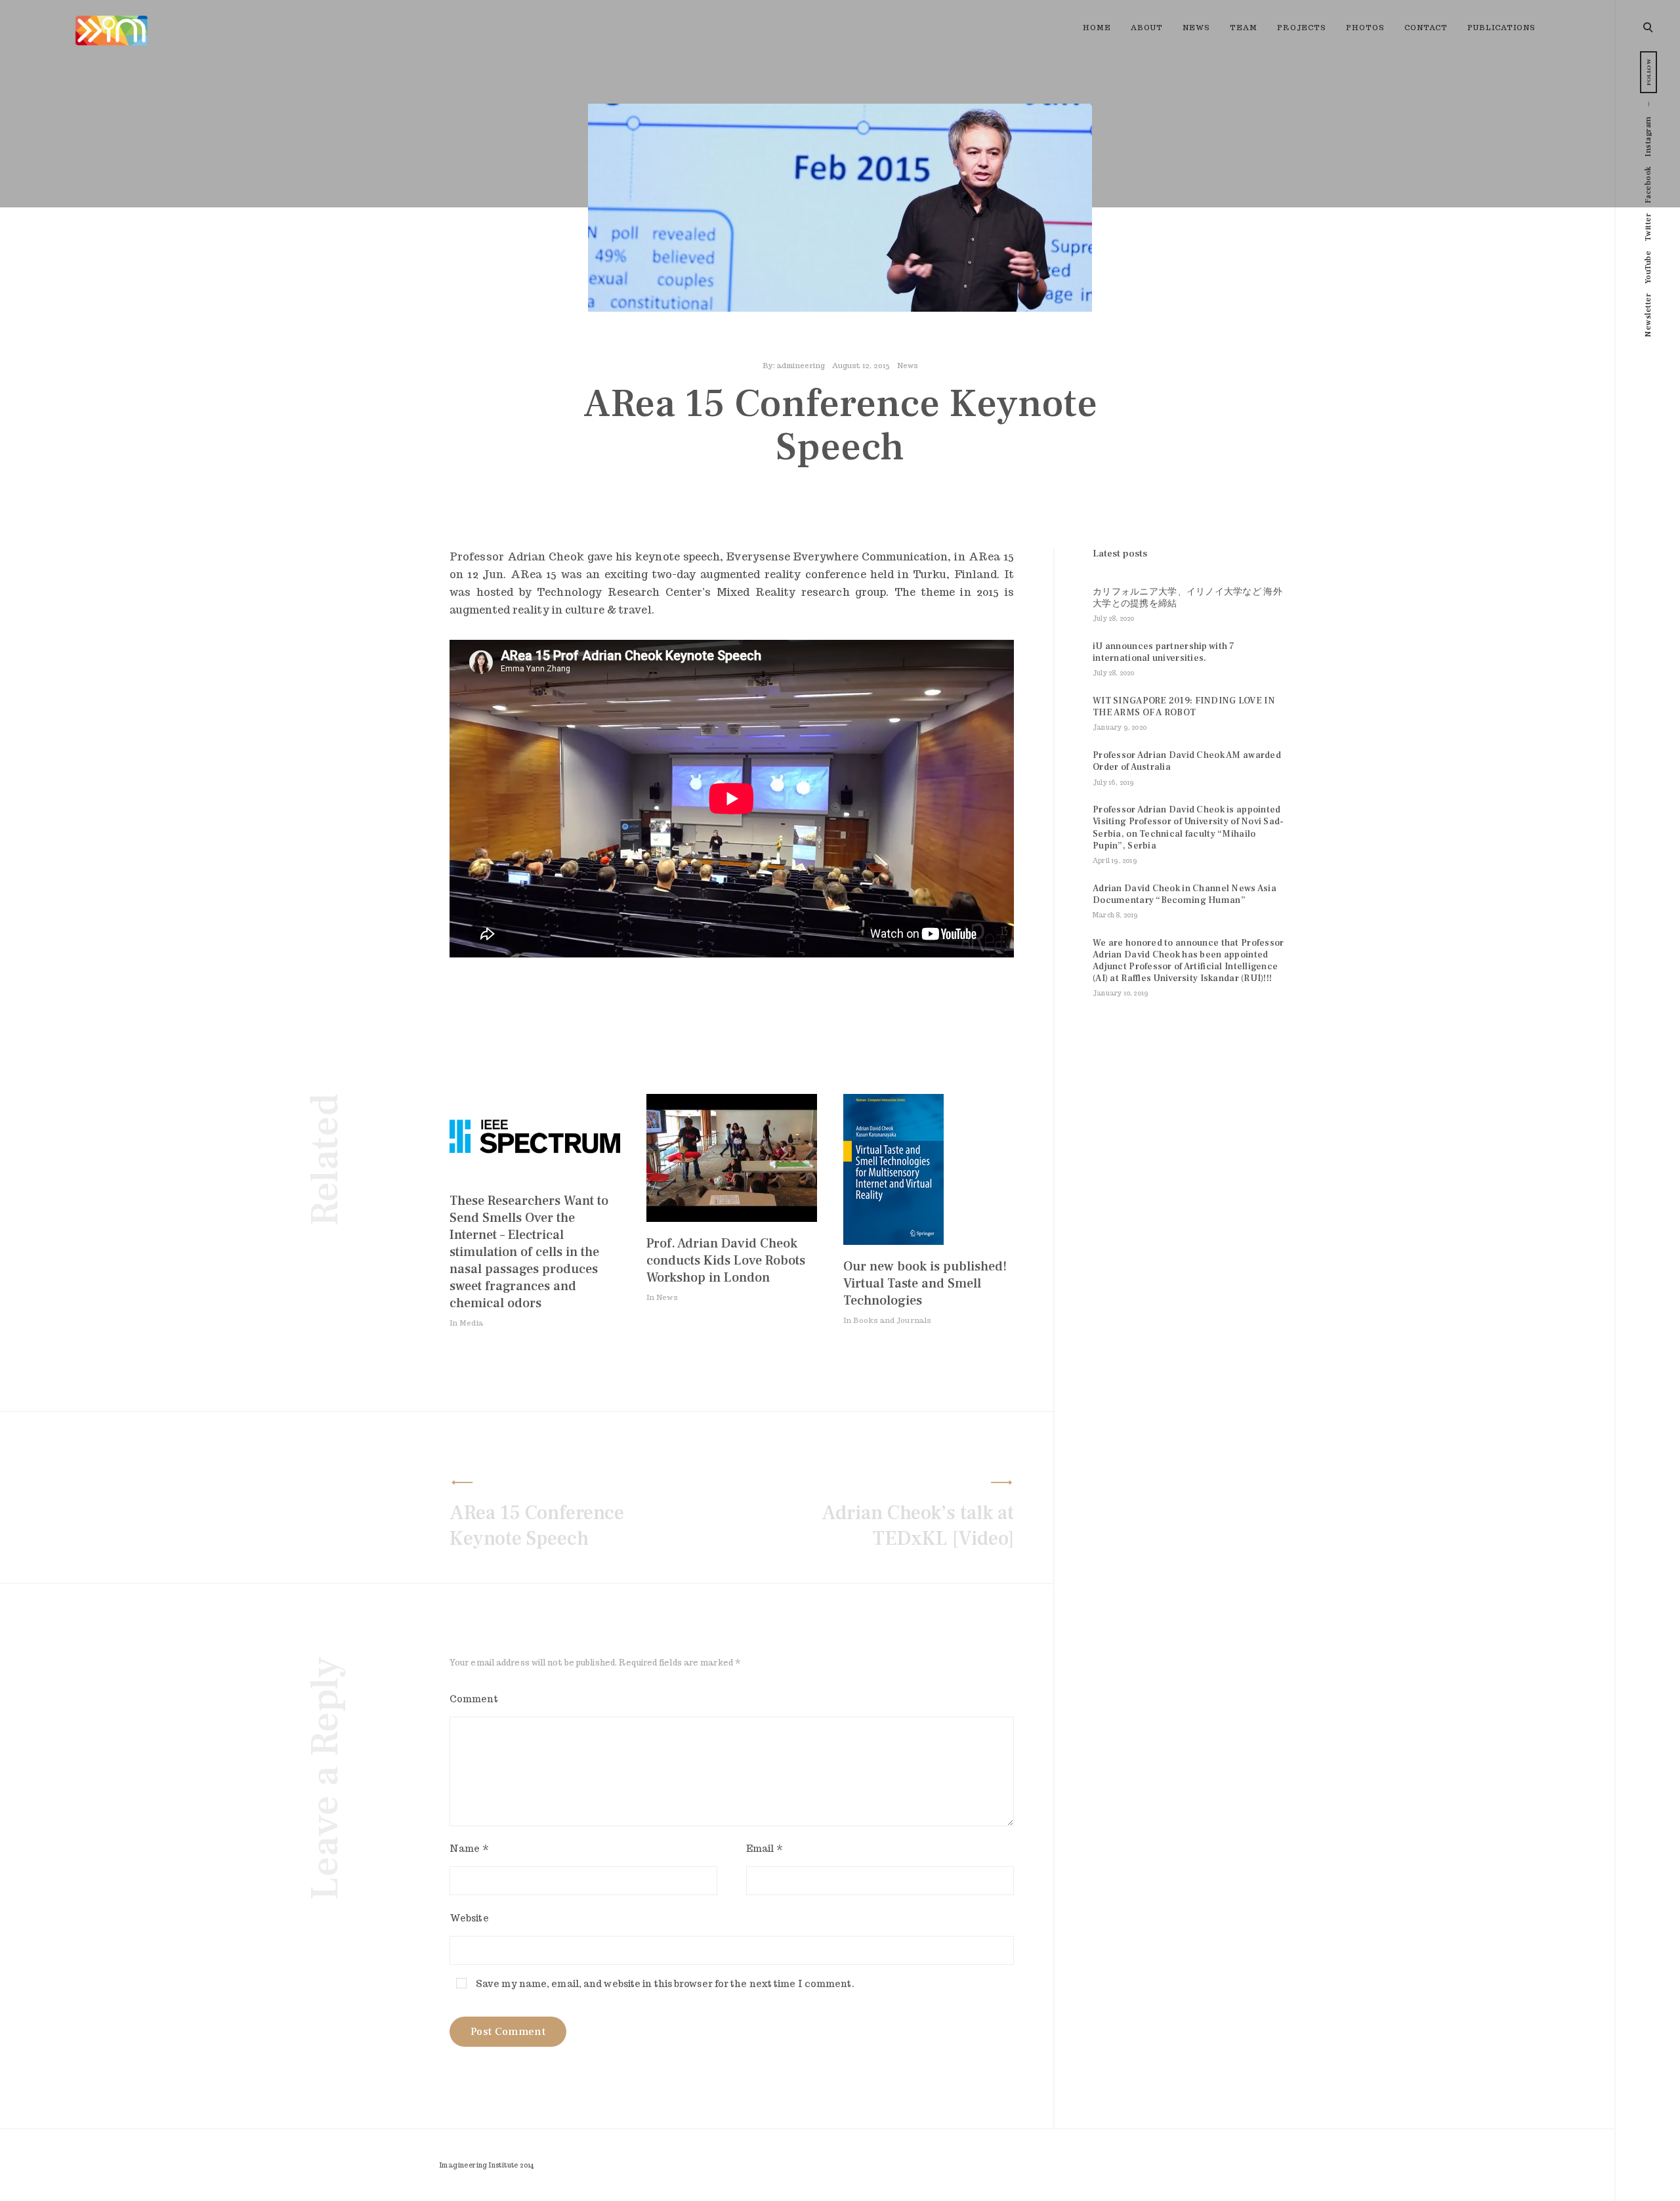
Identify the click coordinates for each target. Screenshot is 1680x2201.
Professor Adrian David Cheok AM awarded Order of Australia (1187, 761)
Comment (474, 1699)
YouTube (1648, 267)
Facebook (1648, 185)
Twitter (1648, 227)
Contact (1426, 28)
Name (469, 1849)
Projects (1302, 28)
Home (1097, 28)
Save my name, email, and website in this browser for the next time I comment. (665, 1984)
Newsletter (1648, 315)
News (1196, 28)
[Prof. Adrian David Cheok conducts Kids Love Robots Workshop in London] (732, 1218)
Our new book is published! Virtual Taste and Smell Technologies (925, 1284)
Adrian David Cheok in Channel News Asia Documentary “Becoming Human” (1185, 894)
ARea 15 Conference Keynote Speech (537, 1526)
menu (1649, 26)
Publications (1501, 28)
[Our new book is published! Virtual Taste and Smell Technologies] (893, 1241)
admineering (801, 366)
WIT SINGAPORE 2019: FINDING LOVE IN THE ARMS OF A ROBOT (1184, 707)
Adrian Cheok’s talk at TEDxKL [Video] (918, 1526)
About (1147, 28)
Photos (1365, 28)
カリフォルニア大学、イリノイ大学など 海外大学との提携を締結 (1187, 598)
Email (765, 1849)
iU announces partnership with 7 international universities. (1164, 652)
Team (1244, 28)
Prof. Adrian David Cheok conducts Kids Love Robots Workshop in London (726, 1261)
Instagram (1648, 136)
